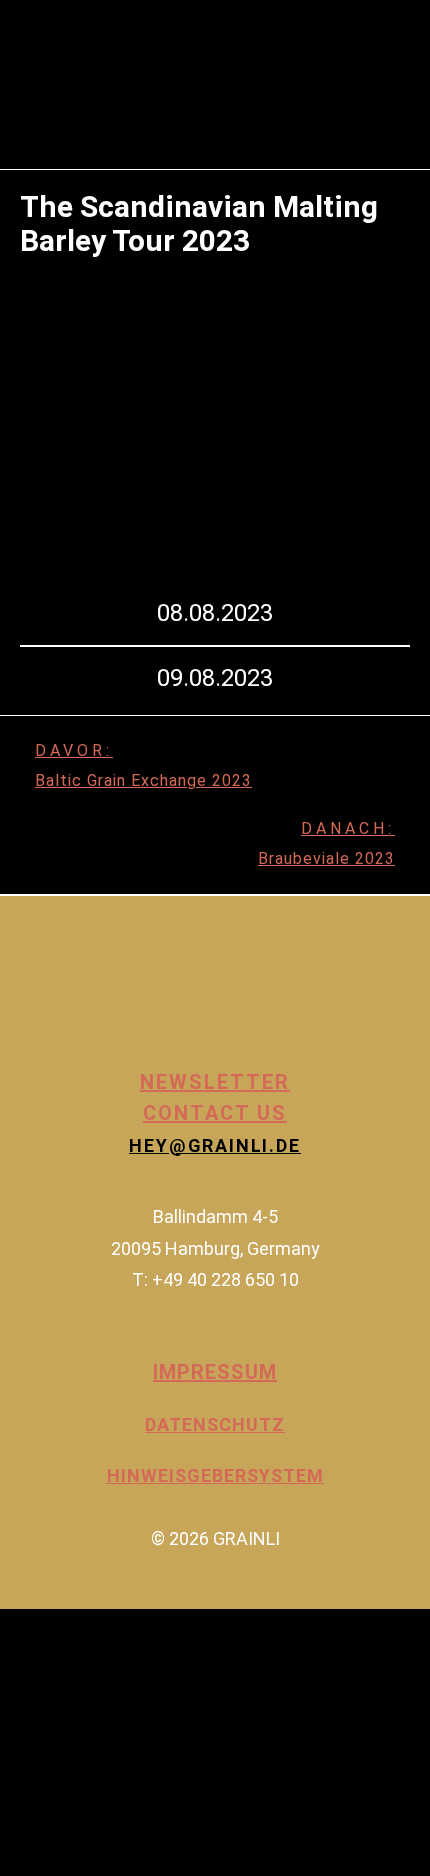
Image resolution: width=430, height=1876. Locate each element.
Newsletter (215, 1082)
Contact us (215, 1113)
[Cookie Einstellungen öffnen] (150, 1859)
